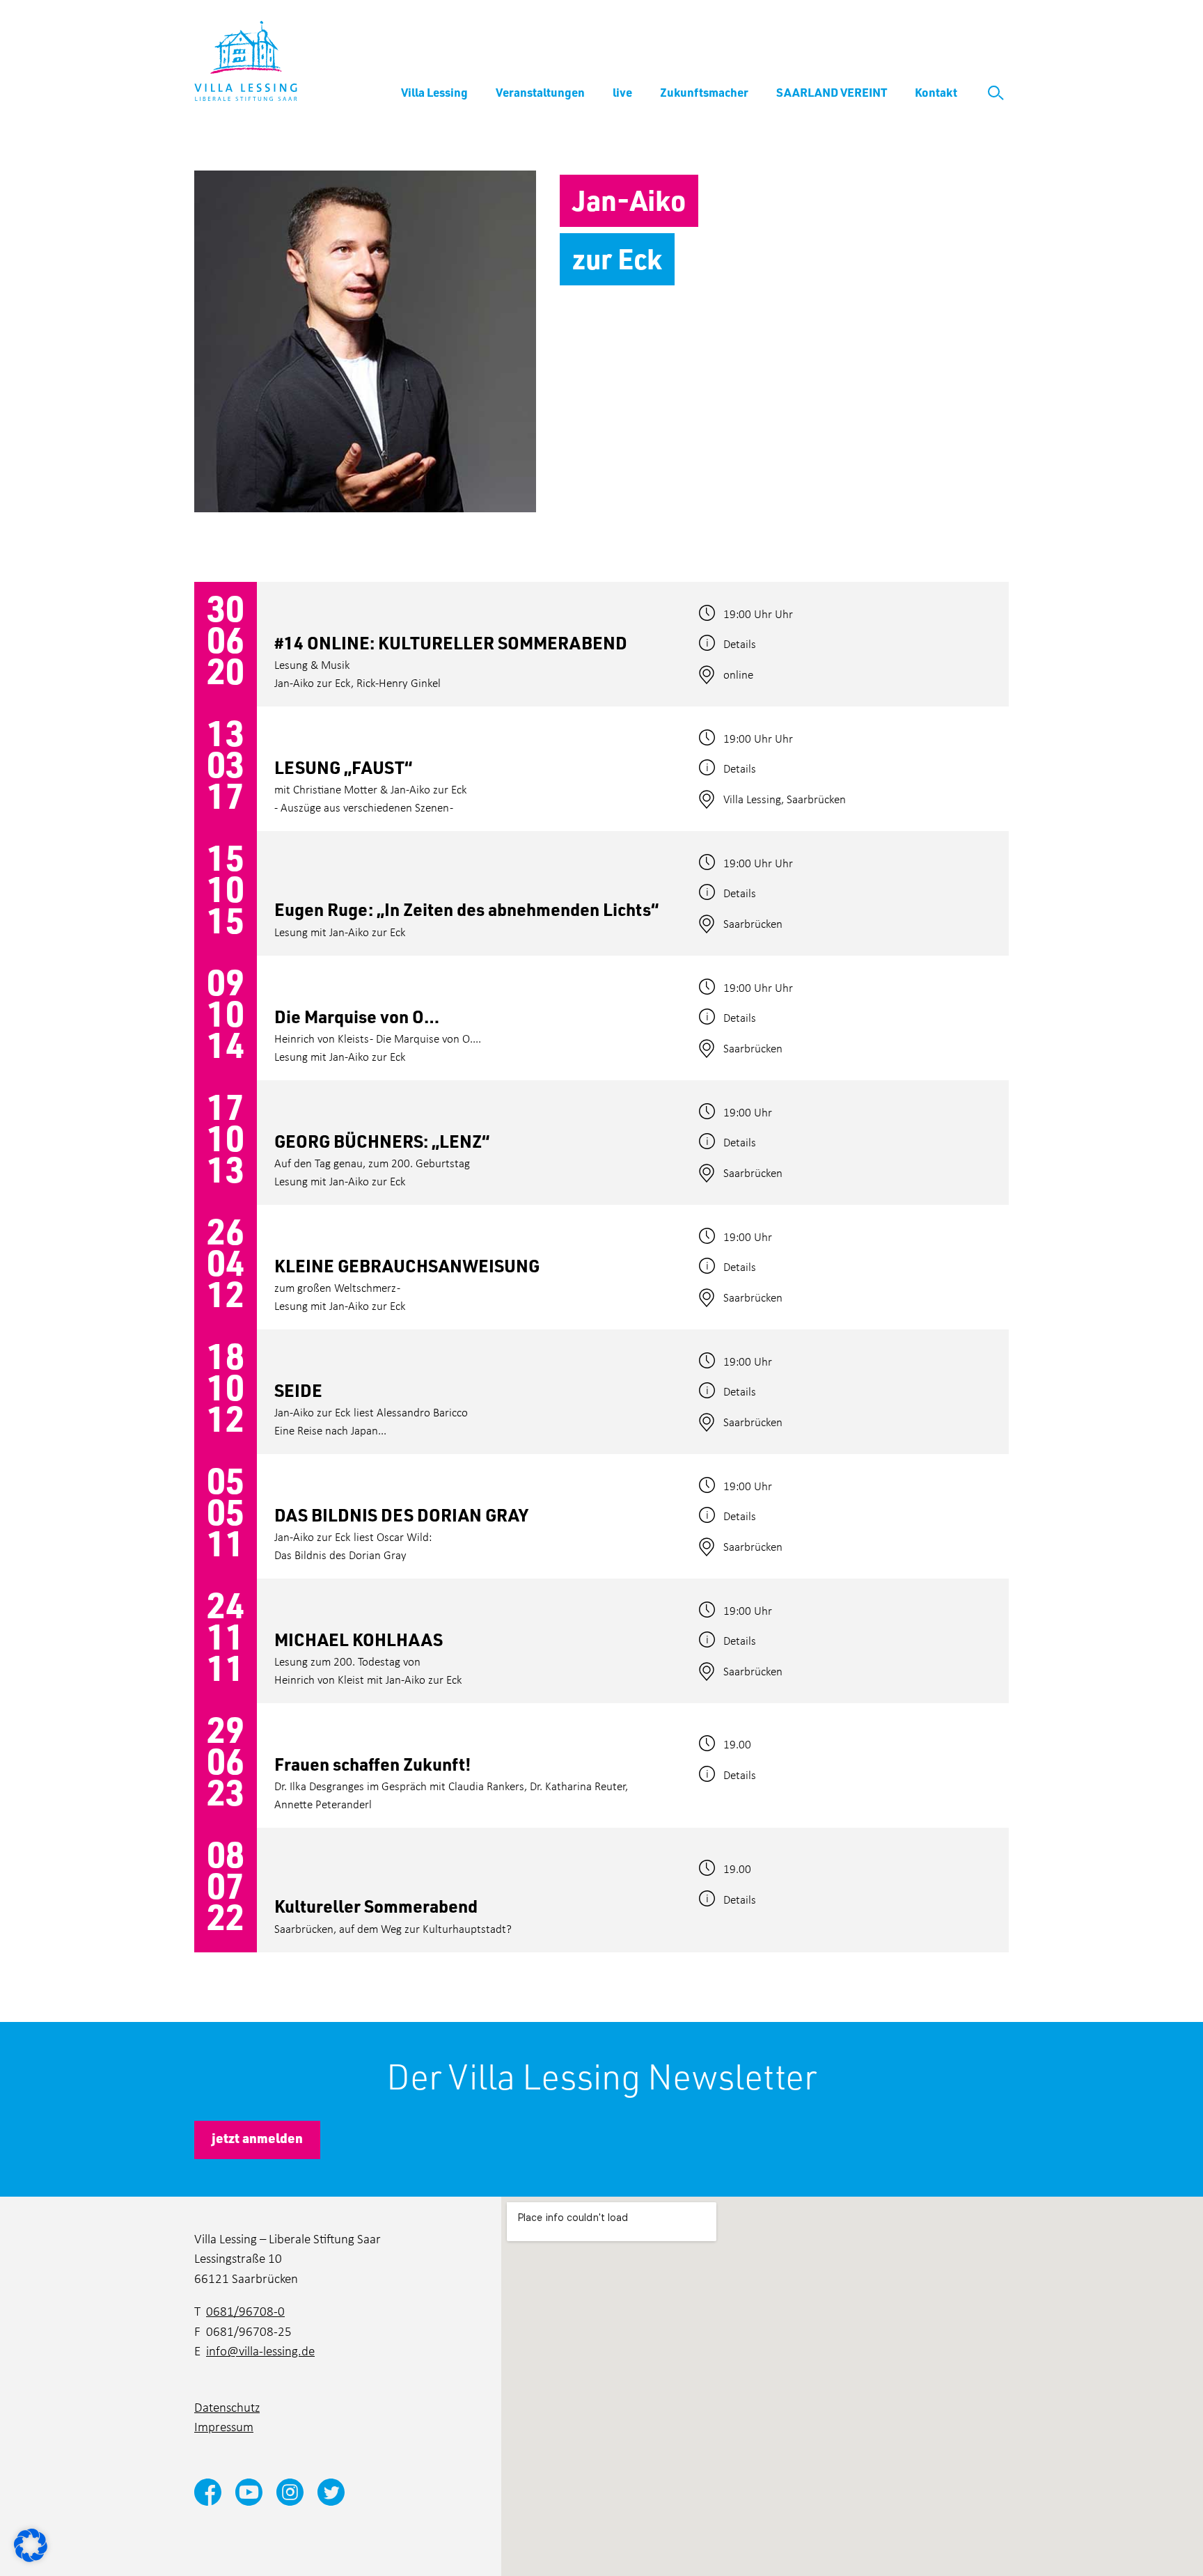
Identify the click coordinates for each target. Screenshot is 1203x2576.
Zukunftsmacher (704, 92)
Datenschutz (227, 2407)
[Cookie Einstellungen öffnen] (31, 2544)
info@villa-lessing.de (260, 2350)
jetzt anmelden (257, 2138)
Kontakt (936, 92)
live (622, 92)
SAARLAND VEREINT (832, 92)
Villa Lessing (434, 92)
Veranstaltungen (540, 92)
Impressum (224, 2426)
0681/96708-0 (245, 2310)
